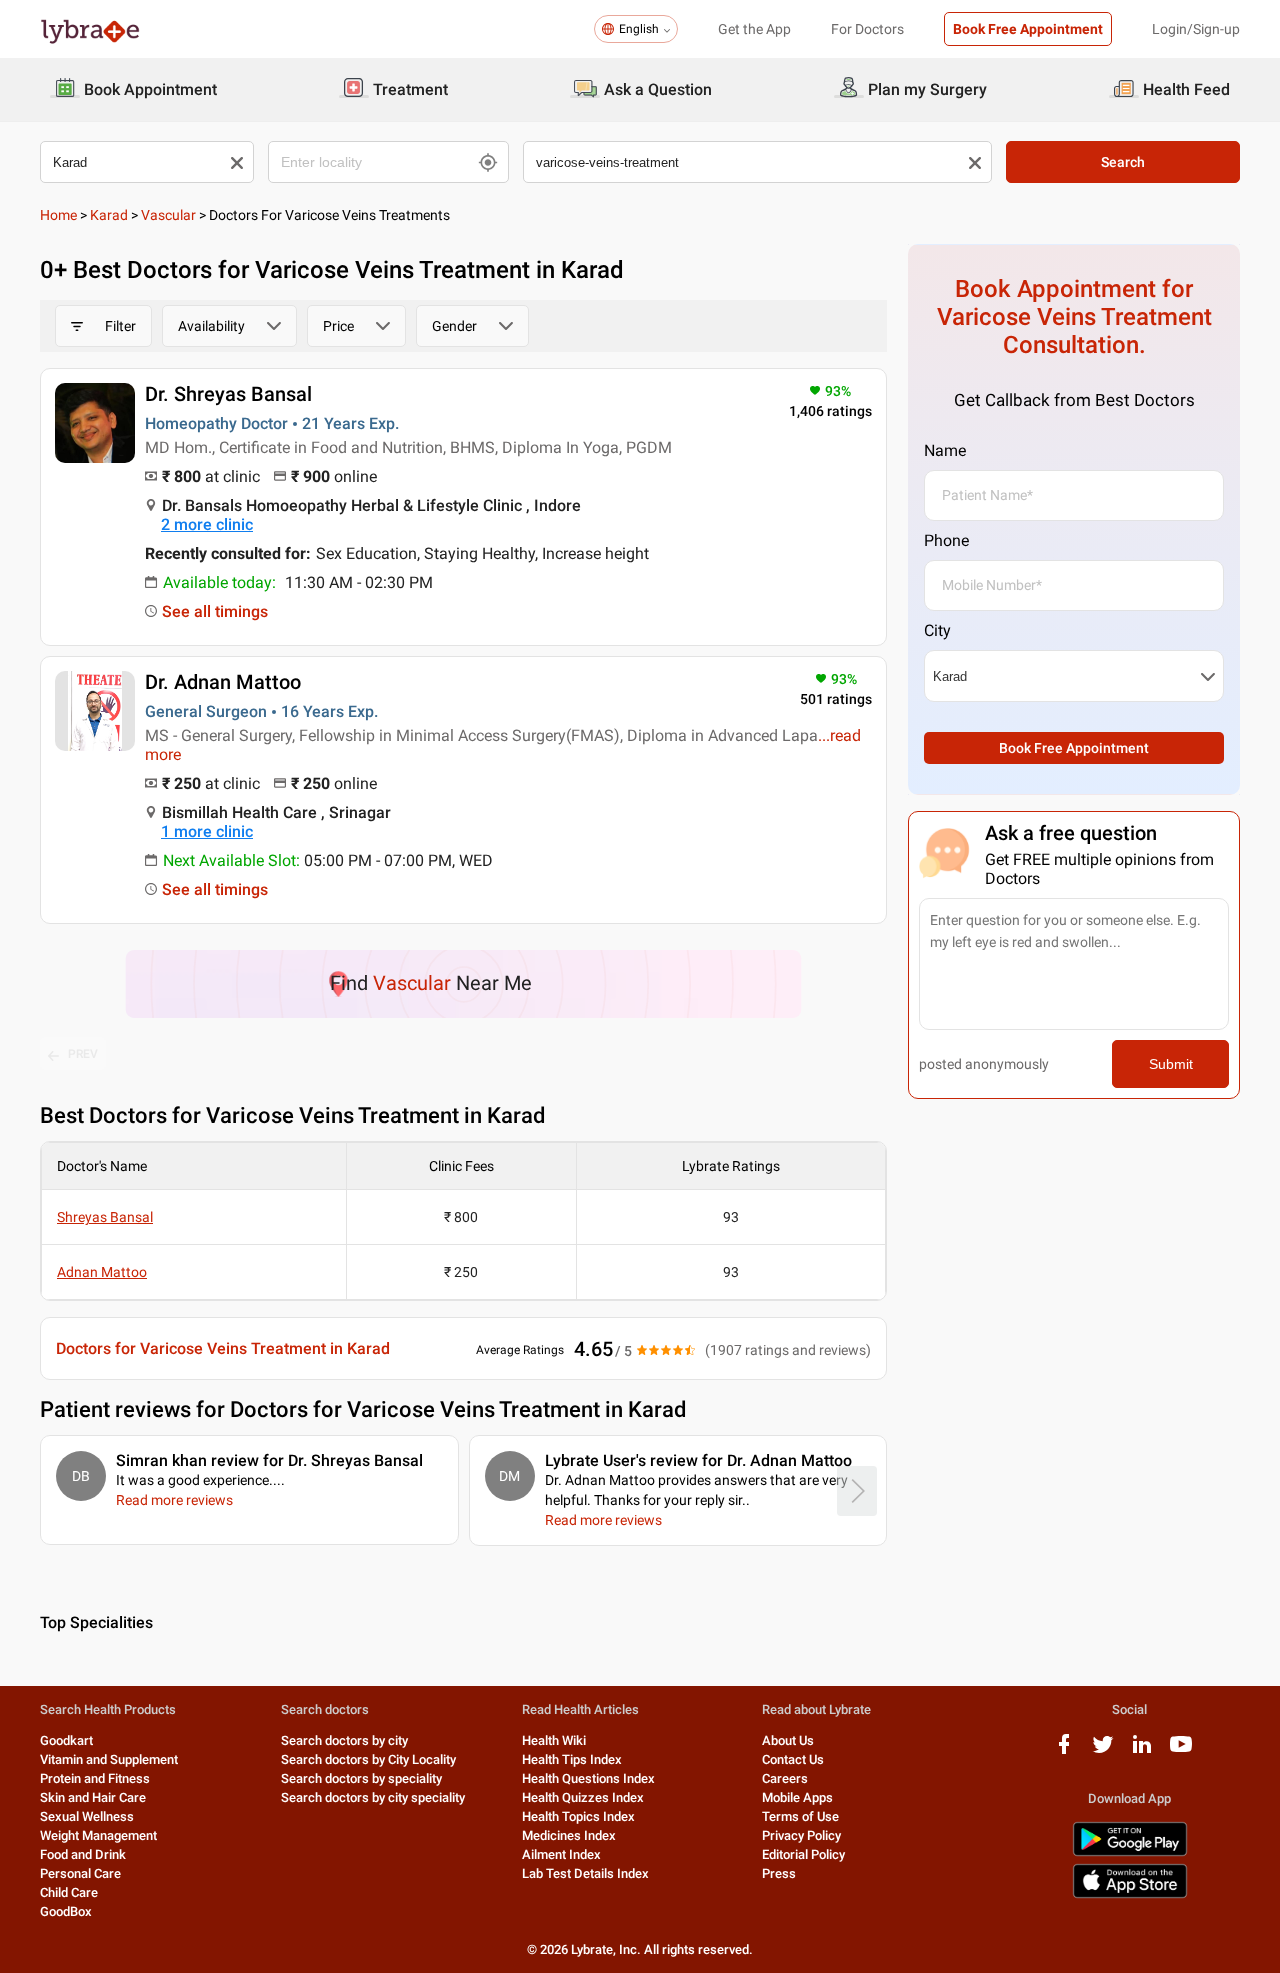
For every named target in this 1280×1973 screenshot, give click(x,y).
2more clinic (207, 524)
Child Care (69, 1892)
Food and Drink (83, 1854)
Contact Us (793, 1759)
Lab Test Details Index (585, 1873)
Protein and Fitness (95, 1778)
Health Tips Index (572, 1759)
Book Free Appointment (1028, 29)
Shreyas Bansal (105, 1217)
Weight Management (98, 1835)
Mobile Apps (797, 1797)
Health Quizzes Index (583, 1797)
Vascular (168, 215)
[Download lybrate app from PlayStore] (1130, 1852)
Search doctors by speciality (361, 1778)
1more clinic (207, 831)
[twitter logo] (1103, 1751)
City (937, 630)
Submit (1171, 1064)
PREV (83, 1054)
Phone (946, 540)
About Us (788, 1740)
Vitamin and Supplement (109, 1759)
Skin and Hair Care (93, 1797)
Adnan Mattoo (102, 1272)
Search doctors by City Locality (368, 1759)
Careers (785, 1778)
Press (779, 1873)
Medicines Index (569, 1835)
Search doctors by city (344, 1740)
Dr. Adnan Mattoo (223, 682)
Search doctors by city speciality (373, 1797)
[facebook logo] (1064, 1751)
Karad (109, 215)
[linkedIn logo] (1142, 1751)
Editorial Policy (803, 1854)
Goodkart (66, 1740)
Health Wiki (554, 1740)
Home (58, 215)
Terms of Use (800, 1816)
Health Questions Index (588, 1778)
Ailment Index (561, 1854)
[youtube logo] (1181, 1751)
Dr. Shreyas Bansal (228, 394)
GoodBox (66, 1911)
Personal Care (80, 1873)
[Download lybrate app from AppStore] (1130, 1894)
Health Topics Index (578, 1816)
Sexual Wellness (87, 1816)
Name (945, 450)
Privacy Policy (801, 1835)
